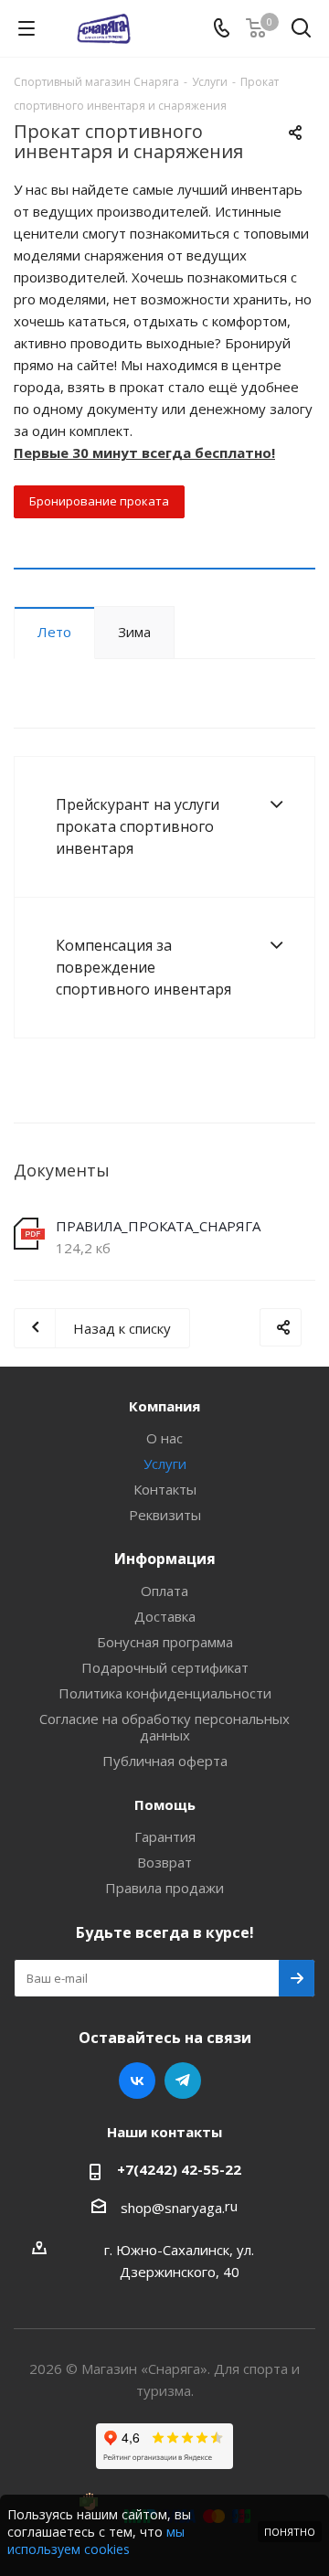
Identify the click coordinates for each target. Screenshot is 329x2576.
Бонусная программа (165, 1642)
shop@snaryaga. (173, 2208)
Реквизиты (165, 1515)
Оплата (164, 1591)
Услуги (165, 1464)
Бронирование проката (99, 501)
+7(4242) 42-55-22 (179, 2169)
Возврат (164, 1862)
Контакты (165, 1489)
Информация (165, 1559)
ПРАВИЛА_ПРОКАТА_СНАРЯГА (158, 1226)
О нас (164, 1438)
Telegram (183, 2081)
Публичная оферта (165, 1761)
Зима (134, 632)
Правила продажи (164, 1888)
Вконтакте (137, 2081)
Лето (54, 632)
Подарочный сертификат (165, 1667)
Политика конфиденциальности (165, 1693)
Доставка (165, 1616)
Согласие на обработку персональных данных (164, 1727)
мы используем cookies (96, 2540)
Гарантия (165, 1836)
